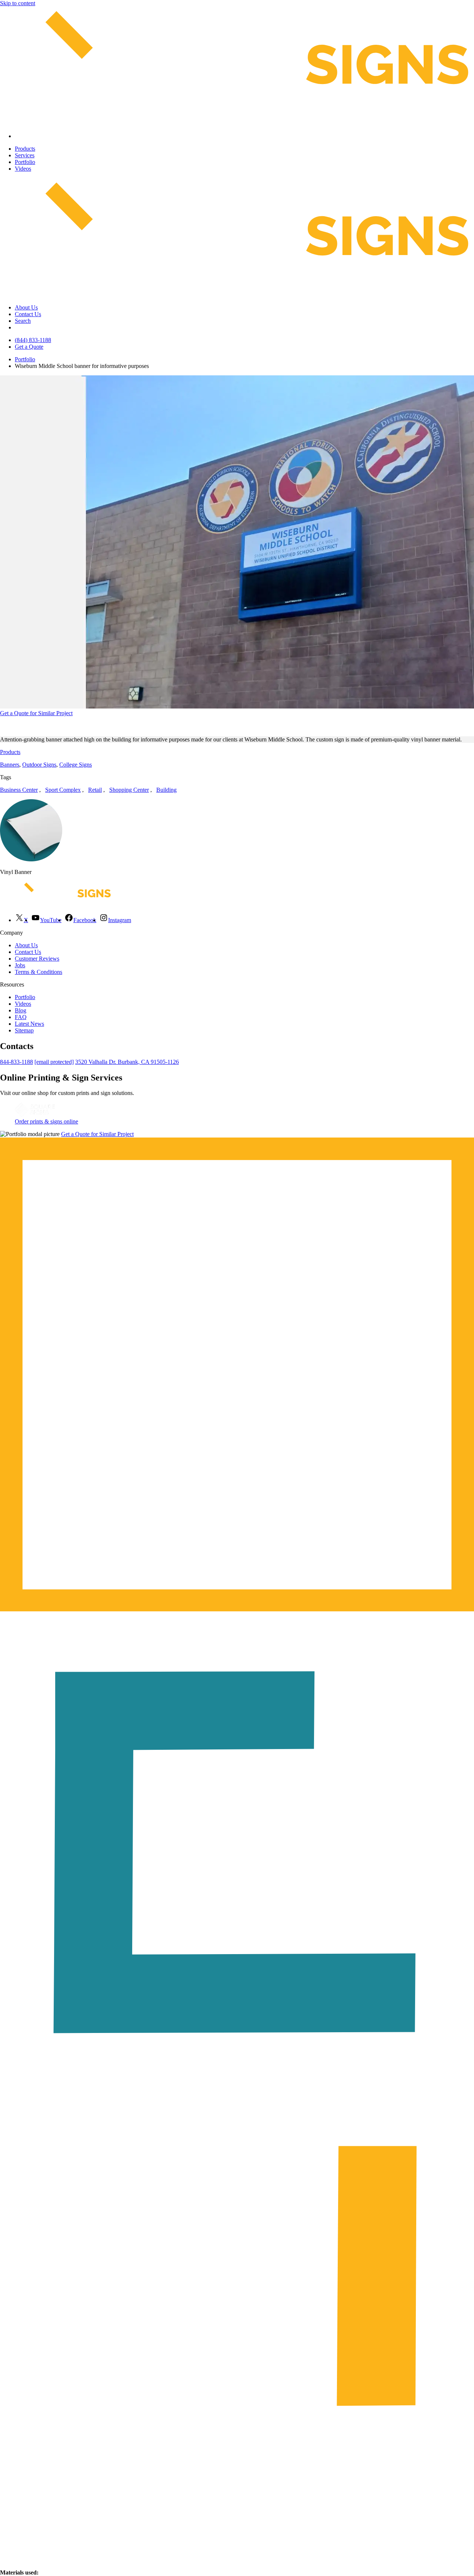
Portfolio (25, 162)
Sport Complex (63, 790)
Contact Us (28, 314)
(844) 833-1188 (33, 340)
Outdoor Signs (39, 765)
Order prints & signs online (46, 1121)
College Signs (76, 765)
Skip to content (18, 3)
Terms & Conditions (39, 972)
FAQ (21, 1017)
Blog (21, 1010)
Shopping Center (129, 790)
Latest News (29, 1024)
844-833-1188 (16, 1062)
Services (25, 155)
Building (166, 790)
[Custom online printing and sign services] (35, 1115)
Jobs (20, 965)
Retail (95, 790)
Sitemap (24, 1030)
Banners (10, 765)
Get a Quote (29, 347)
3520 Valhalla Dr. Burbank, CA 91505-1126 (127, 1062)
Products (25, 149)
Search (23, 321)
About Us (26, 307)
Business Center (19, 790)
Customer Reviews (37, 959)
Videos (23, 169)
